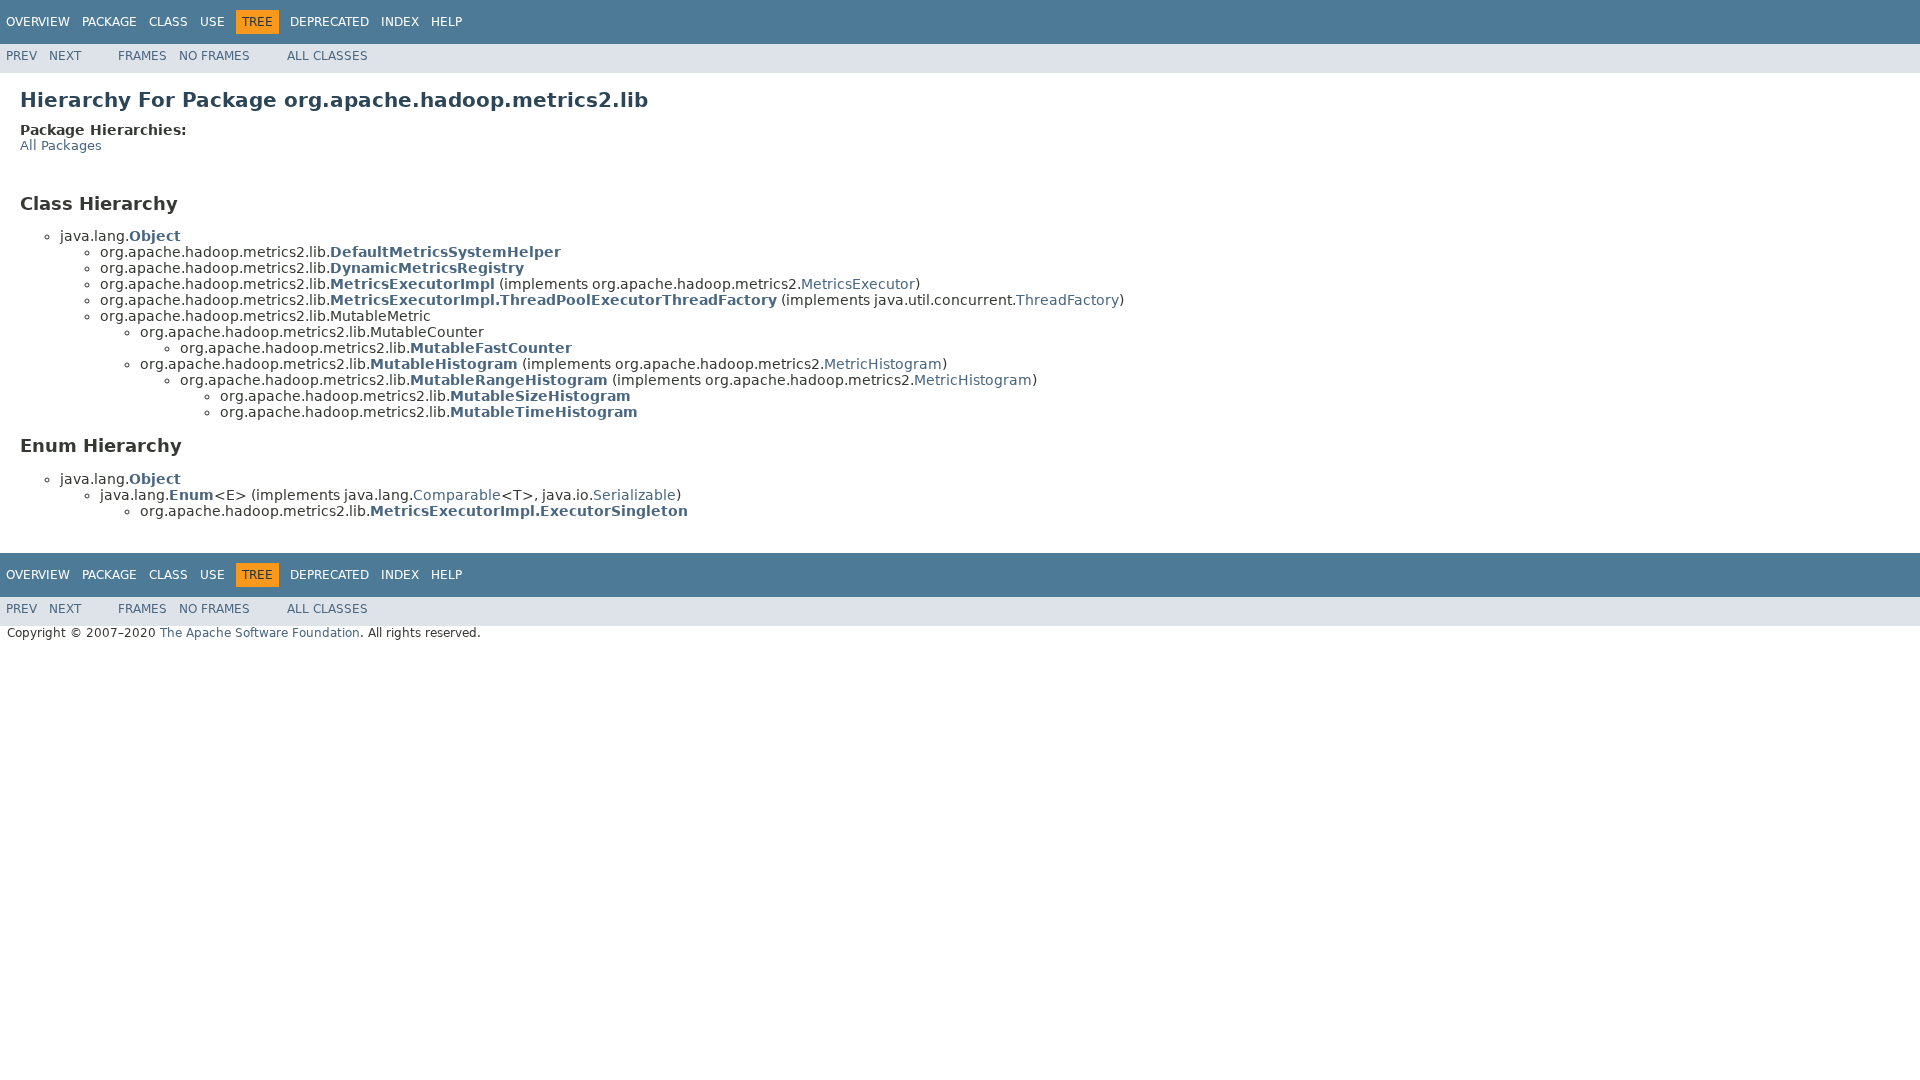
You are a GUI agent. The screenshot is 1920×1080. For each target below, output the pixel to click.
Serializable (634, 495)
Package (109, 22)
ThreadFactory (1067, 300)
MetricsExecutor (858, 284)
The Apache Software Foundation (260, 633)
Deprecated (329, 22)
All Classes (327, 56)
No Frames (214, 56)
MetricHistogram (883, 364)
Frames (142, 56)
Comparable (457, 495)
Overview (38, 22)
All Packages (61, 145)
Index (400, 22)
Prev (21, 56)
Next (65, 56)
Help (446, 22)
